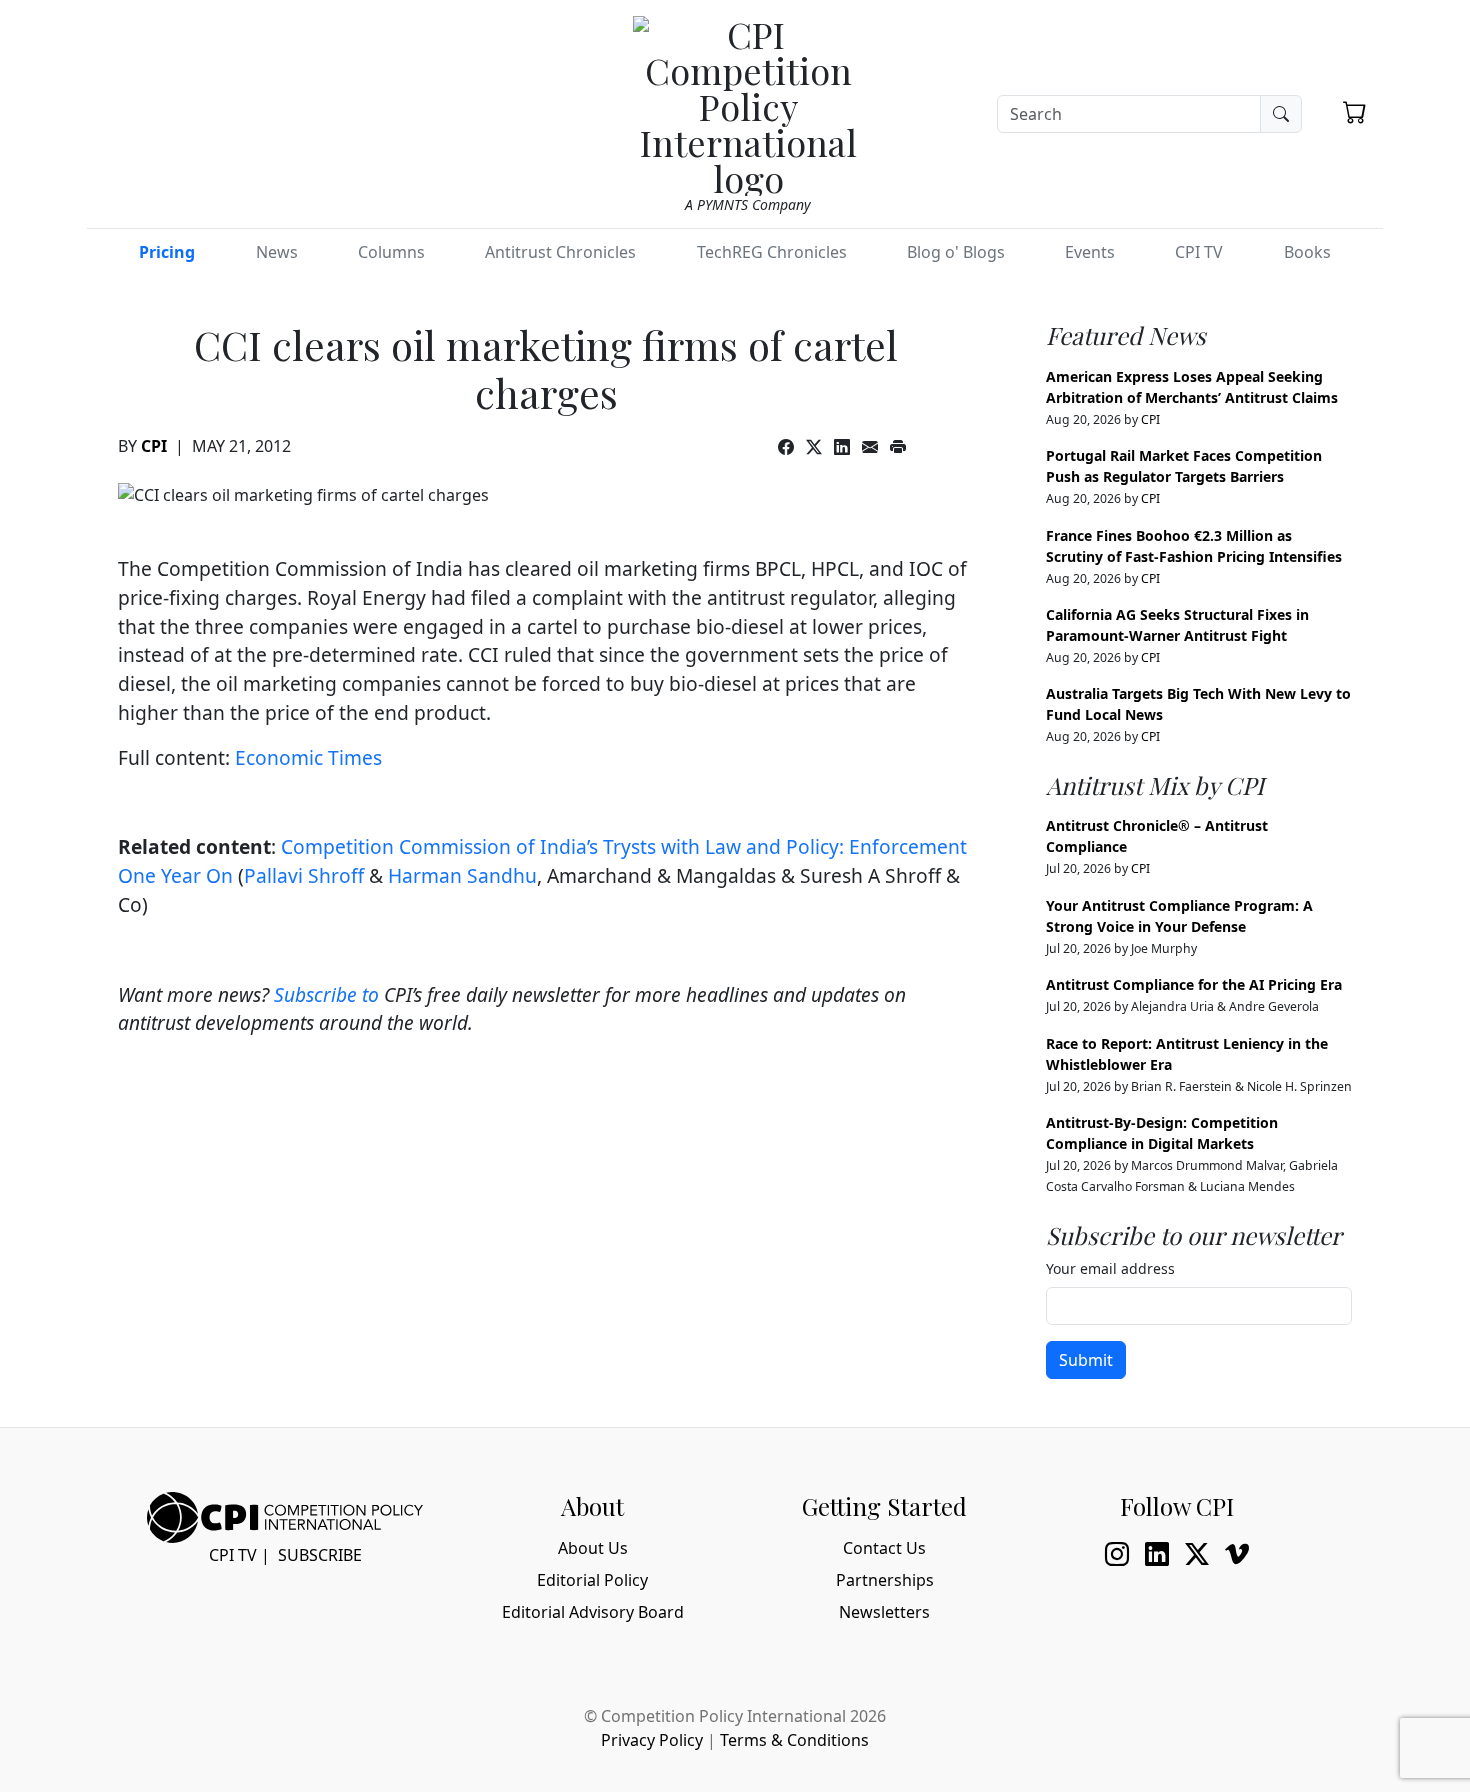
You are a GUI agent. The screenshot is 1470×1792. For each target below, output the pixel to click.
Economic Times (308, 757)
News (277, 252)
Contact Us (884, 1548)
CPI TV (1199, 252)
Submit (1086, 1360)
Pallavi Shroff (304, 875)
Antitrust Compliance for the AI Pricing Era (1194, 984)
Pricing (167, 252)
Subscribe (320, 1555)
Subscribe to (326, 994)
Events (1090, 252)
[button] (1355, 112)
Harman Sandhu (462, 875)
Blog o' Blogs (956, 252)
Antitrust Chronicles (560, 252)
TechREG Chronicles (772, 252)
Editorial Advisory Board (593, 1612)
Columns (391, 252)
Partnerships (885, 1580)
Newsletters (884, 1612)
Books (1307, 252)
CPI (154, 446)
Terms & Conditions (794, 1740)
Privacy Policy (652, 1740)
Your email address (1110, 1268)
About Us (593, 1548)
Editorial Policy (592, 1580)
